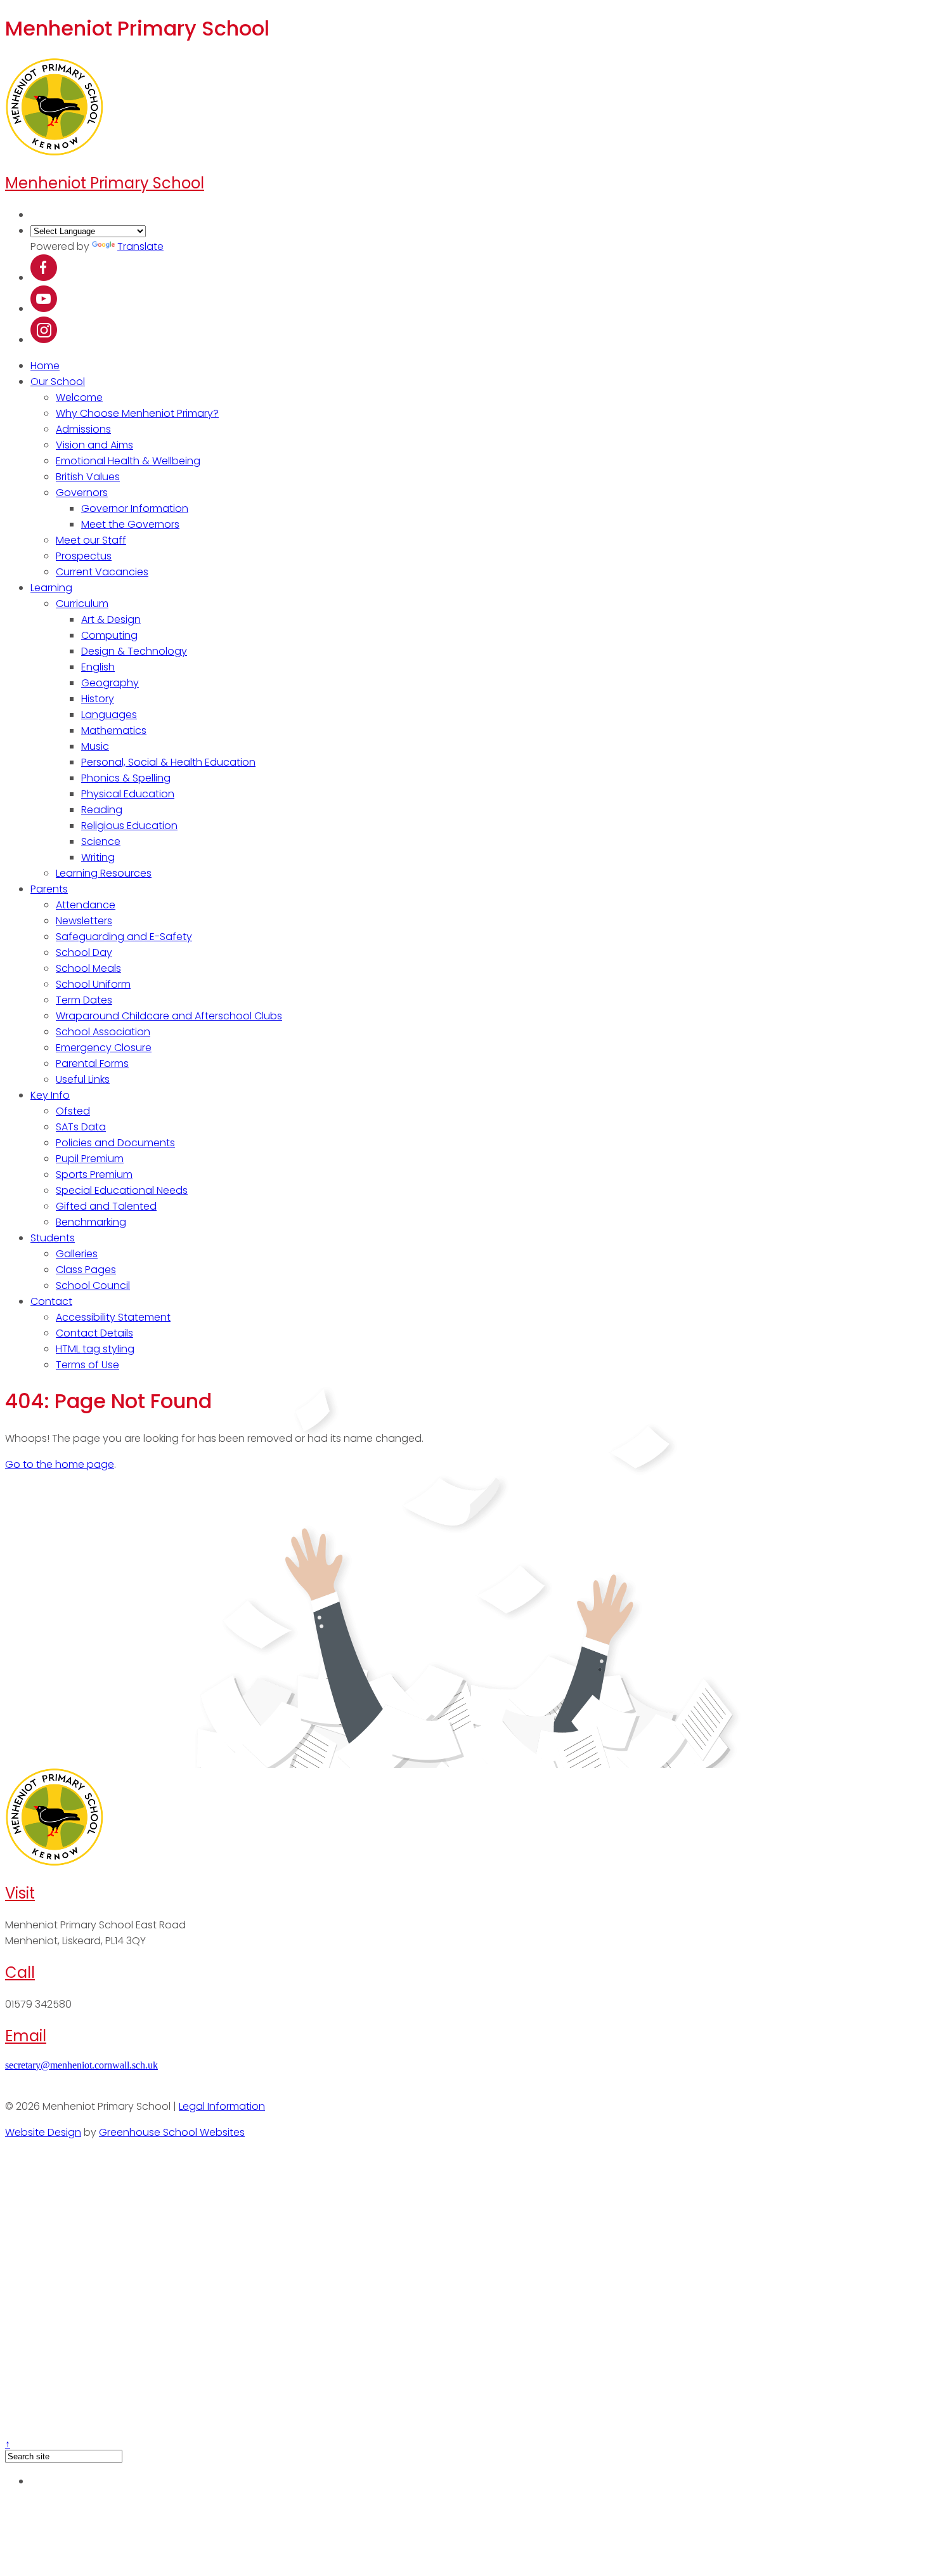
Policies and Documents (115, 1143)
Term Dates (84, 1000)
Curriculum (82, 604)
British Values (88, 477)
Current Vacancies (102, 572)
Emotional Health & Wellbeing (128, 461)
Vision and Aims (94, 445)
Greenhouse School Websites (172, 2132)
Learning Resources (104, 873)
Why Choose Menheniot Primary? (137, 413)
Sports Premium (94, 1174)
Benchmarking (91, 1222)
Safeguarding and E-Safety (124, 937)
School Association (103, 1032)
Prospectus (84, 556)
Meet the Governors (130, 524)
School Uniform (93, 984)
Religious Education (129, 826)
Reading (102, 810)
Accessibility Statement (113, 1317)
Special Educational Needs (122, 1190)
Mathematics (114, 730)
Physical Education (128, 794)
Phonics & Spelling (126, 778)
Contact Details (94, 1333)
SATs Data (81, 1127)
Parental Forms (92, 1063)
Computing (109, 635)
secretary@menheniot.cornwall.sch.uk (81, 2065)
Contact (51, 1301)
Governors (82, 493)
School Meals (88, 968)
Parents (49, 889)
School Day (84, 952)
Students (53, 1238)
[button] (44, 278)
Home (45, 366)
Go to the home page (60, 1464)
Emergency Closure (104, 1048)
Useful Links (83, 1079)
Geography (110, 683)
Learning (51, 588)
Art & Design (111, 619)
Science (101, 841)
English (98, 667)
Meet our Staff (91, 540)
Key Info (50, 1095)
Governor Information (135, 508)
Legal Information (222, 2106)
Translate (140, 246)
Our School (58, 382)
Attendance (86, 905)
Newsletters (84, 921)
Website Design (43, 2132)
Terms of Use (87, 1365)
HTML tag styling (95, 1349)
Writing (98, 857)
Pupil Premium (90, 1159)
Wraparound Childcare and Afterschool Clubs (169, 1016)
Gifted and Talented (106, 1206)
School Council (93, 1285)
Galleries (77, 1254)
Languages (109, 715)
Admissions (83, 429)
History (98, 699)
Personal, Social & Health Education (168, 762)
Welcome (79, 397)
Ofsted (73, 1111)
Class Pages (86, 1270)
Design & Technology (134, 651)
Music (95, 746)
